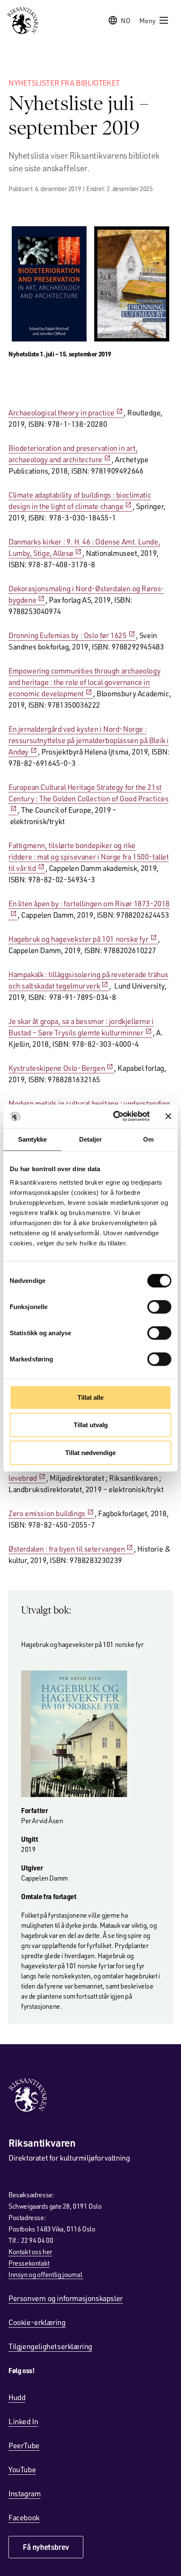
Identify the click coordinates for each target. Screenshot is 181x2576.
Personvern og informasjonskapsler (66, 2298)
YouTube (22, 2469)
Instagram (24, 2493)
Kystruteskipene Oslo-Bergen (57, 1068)
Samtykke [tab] (33, 1139)
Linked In (23, 2421)
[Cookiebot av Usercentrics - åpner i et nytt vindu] (114, 1116)
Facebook (24, 2517)
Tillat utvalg (91, 1425)
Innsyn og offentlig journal (46, 2274)
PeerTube (24, 2445)
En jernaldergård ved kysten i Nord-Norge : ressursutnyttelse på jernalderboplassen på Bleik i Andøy (89, 740)
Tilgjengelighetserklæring (50, 2346)
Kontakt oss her (30, 2251)
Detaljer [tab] (91, 1139)
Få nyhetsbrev (46, 2547)
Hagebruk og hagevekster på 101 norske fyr (79, 939)
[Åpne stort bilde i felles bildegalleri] (90, 284)
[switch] (159, 1307)
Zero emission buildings (47, 1513)
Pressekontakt (29, 2263)
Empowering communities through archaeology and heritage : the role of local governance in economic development (84, 682)
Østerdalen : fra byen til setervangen (67, 1549)
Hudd (17, 2397)
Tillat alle (90, 1397)
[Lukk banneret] (168, 1116)
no (126, 20)
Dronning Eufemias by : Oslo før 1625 (68, 635)
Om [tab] (148, 1139)
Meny (148, 20)
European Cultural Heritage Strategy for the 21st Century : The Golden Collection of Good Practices (88, 793)
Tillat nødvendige (90, 1452)
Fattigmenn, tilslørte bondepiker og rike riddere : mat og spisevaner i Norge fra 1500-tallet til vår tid (89, 857)
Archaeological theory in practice (61, 412)
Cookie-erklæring (37, 2322)
